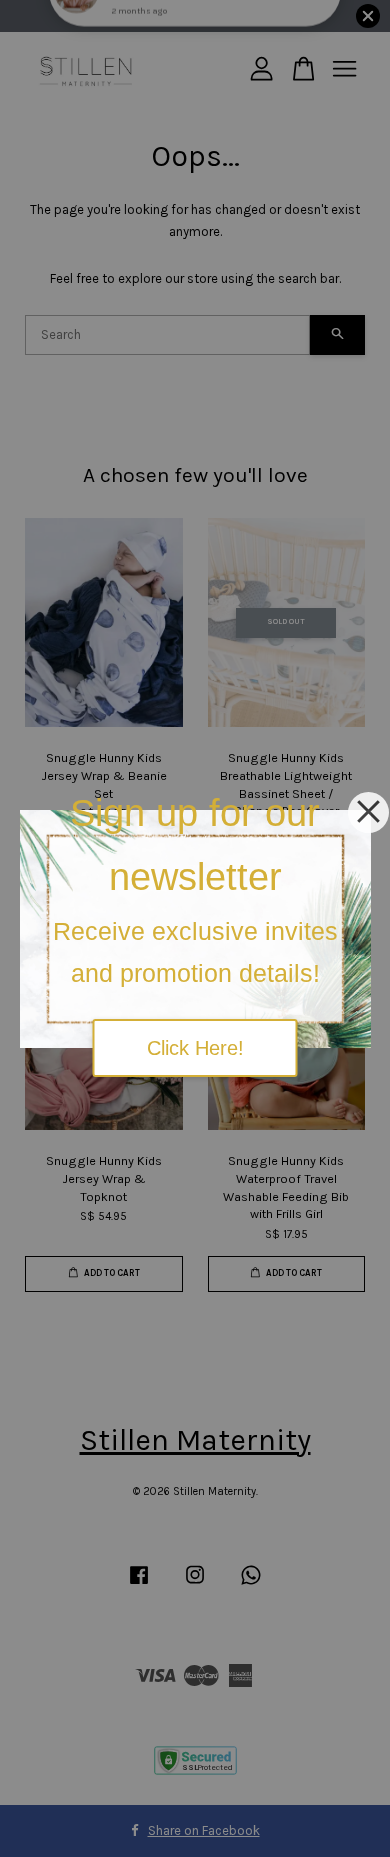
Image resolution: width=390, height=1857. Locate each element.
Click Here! (195, 1048)
